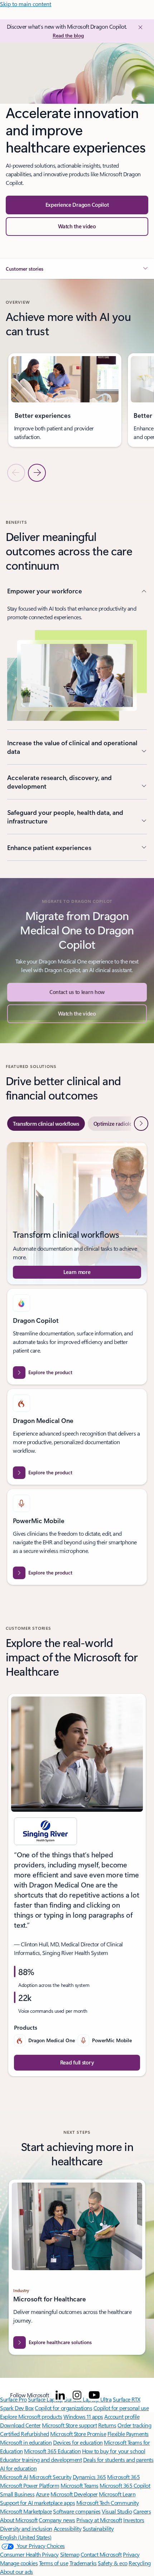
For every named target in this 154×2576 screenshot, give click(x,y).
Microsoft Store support (69, 2425)
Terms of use (54, 2563)
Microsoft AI (14, 2477)
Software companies (77, 2511)
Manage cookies (19, 2563)
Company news (57, 2520)
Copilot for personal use (121, 2408)
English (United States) (26, 2537)
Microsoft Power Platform (30, 2485)
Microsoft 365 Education (52, 2451)
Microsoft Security (50, 2477)
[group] (65, 400)
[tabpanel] (77, 1364)
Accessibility (68, 2528)
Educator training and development (41, 2460)
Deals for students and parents (118, 2460)
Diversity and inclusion (26, 2528)
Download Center (20, 2425)
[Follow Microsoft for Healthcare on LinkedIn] (60, 2395)
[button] (77, 227)
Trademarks (83, 2563)
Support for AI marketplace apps (37, 2503)
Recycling (140, 2563)
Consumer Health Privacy (29, 2554)
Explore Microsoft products (31, 2416)
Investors (134, 2520)
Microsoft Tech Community (107, 2503)
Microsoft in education (26, 2442)
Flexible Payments (128, 2434)
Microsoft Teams (80, 2485)
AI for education (18, 2468)
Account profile (122, 2416)
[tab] (46, 1124)
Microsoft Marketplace (26, 2511)
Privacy (131, 2554)
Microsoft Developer (74, 2494)
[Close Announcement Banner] (139, 27)
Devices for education (78, 2442)
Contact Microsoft (101, 2554)
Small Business (17, 2494)
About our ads (16, 2572)
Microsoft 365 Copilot (125, 2485)
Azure (43, 2494)
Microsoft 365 (123, 2477)
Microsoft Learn (117, 2494)
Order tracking (134, 2425)
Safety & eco (112, 2563)
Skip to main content (26, 4)
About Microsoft (19, 2520)
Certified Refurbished (25, 2434)
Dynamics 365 (89, 2477)
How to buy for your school (114, 2451)
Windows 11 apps (83, 2416)
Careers (142, 2511)
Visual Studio (117, 2511)
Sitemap (70, 2554)
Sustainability (98, 2528)
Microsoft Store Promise (78, 2434)
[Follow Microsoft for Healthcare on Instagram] (77, 2395)
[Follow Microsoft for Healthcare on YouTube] (94, 2395)
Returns (107, 2425)
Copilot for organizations (63, 2408)
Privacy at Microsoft (99, 2520)
